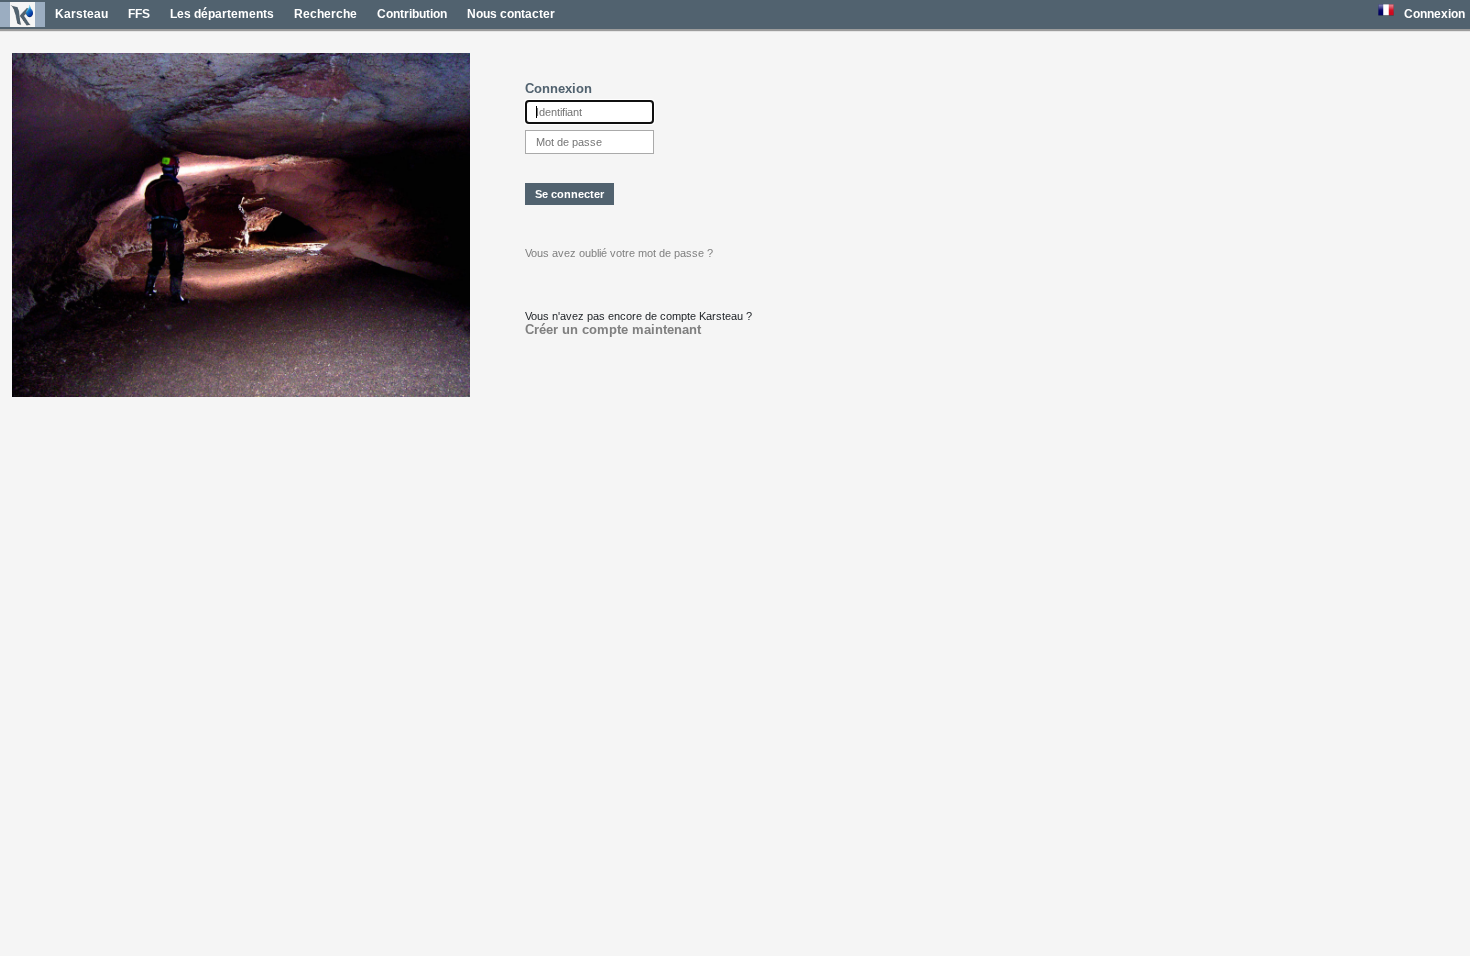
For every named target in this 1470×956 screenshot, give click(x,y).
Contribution (412, 14)
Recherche (325, 14)
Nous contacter (511, 14)
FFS (139, 14)
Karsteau (81, 14)
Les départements (222, 14)
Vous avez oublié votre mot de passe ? (619, 253)
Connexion (1434, 14)
